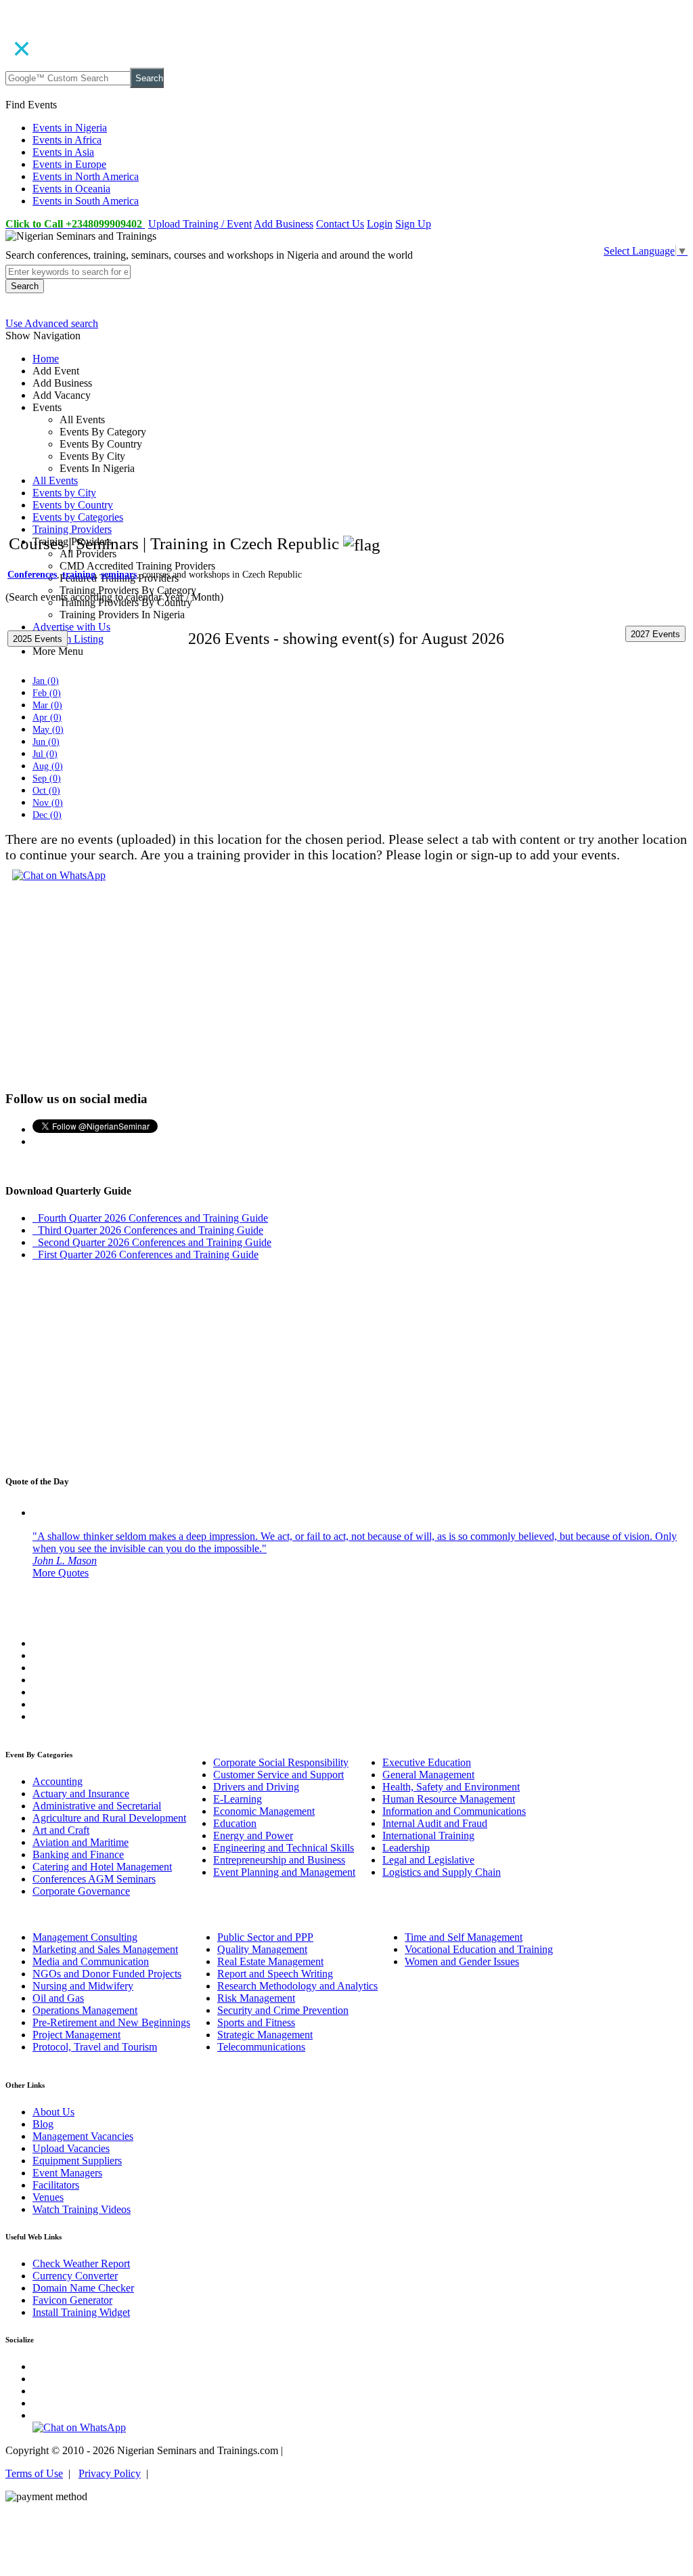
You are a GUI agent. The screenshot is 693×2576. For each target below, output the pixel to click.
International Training (428, 1836)
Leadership (406, 1848)
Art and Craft (61, 1830)
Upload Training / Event (200, 224)
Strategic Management (265, 2035)
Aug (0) (48, 766)
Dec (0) (47, 815)
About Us (53, 2112)
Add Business (284, 224)
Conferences (32, 575)
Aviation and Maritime (81, 1842)
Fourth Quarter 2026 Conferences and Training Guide (150, 1218)
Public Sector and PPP (265, 1937)
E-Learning (238, 1799)
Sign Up (413, 224)
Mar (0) (47, 705)
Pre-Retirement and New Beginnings (111, 2022)
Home (46, 359)
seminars (119, 575)
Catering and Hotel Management (102, 1867)
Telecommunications (261, 2047)
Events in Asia (63, 152)
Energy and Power (253, 1836)
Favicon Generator (72, 2300)
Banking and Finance (78, 1854)
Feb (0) (47, 693)
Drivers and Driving (256, 1787)
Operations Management (85, 2010)
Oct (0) (46, 791)
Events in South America (86, 201)
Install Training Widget (81, 2312)
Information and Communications (454, 1811)
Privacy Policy (110, 2473)
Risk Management (256, 1998)
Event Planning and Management (284, 1872)
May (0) (48, 730)
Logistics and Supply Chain (442, 1872)
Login (380, 224)
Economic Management (264, 1811)
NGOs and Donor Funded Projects (107, 1974)
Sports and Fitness (256, 2022)
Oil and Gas (58, 1998)
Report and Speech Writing (275, 1974)
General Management (428, 1775)
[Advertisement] (346, 455)
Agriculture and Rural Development (109, 1818)
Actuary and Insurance (81, 1794)
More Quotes (61, 1573)
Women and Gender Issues (462, 1961)
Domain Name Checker (83, 2288)
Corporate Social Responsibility (281, 1762)
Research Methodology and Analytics (297, 1986)
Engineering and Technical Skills (284, 1848)
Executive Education (427, 1762)
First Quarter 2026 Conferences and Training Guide (146, 1254)
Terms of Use (34, 2473)
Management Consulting (85, 1937)
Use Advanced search (52, 323)
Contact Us (340, 224)
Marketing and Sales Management (105, 1949)
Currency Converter (75, 2276)
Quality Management (262, 1949)
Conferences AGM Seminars (94, 1879)
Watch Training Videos (82, 2209)
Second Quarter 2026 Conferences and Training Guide (152, 1242)
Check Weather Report (81, 2263)
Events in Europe (69, 164)
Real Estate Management (270, 1961)
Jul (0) (45, 754)
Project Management (76, 2035)
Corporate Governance (81, 1891)
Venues (48, 2197)
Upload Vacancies (71, 2148)
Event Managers (67, 2173)
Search (149, 78)
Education (235, 1823)
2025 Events (38, 639)
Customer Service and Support (278, 1775)
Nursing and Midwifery (83, 1986)
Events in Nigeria (70, 128)
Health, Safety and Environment (451, 1787)
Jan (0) (46, 681)
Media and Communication (91, 1961)
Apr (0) (47, 717)
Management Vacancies (83, 2136)
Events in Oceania (71, 189)
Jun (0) (46, 742)
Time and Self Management (464, 1937)
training (79, 575)
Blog (43, 2124)
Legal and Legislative (428, 1860)
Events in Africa (67, 140)
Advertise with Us (71, 627)
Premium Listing (68, 639)
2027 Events (655, 634)
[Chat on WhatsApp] (59, 875)
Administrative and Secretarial (97, 1806)
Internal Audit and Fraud (435, 1823)
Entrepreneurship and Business (279, 1860)
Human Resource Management (449, 1799)
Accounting (58, 1781)
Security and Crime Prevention (283, 2010)
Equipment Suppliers (77, 2161)
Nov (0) (48, 803)
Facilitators (56, 2185)
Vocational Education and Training (479, 1949)
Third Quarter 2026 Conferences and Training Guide (148, 1230)
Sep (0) (47, 778)
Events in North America (86, 176)
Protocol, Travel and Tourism (95, 2047)
